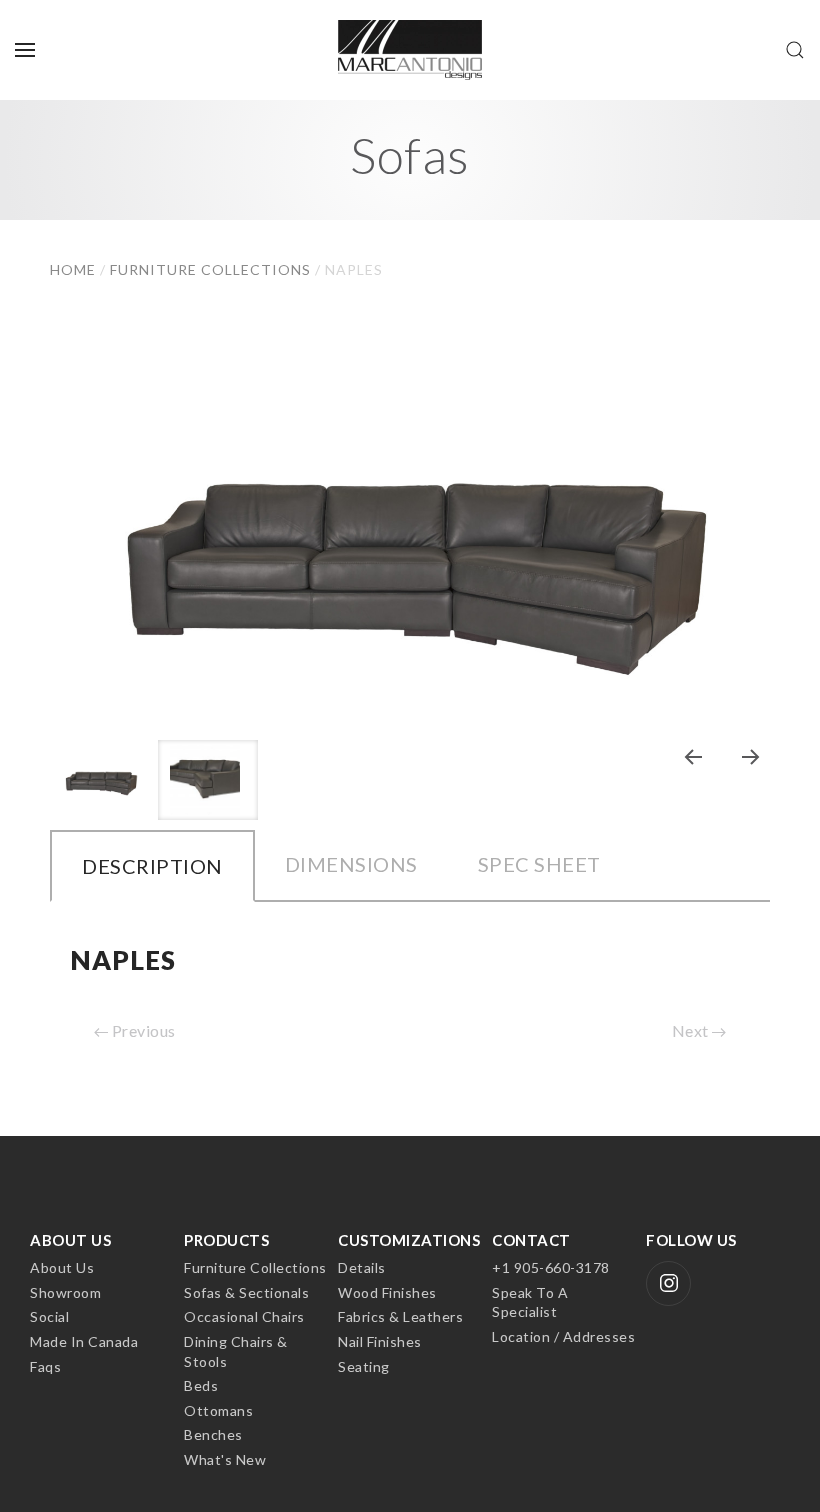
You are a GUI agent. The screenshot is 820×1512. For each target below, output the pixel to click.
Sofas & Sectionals (246, 1292)
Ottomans (218, 1410)
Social (49, 1316)
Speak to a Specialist (530, 1302)
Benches (213, 1434)
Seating (364, 1366)
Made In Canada (84, 1341)
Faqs (45, 1366)
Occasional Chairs (244, 1316)
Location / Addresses (563, 1336)
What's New (225, 1459)
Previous (142, 1030)
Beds (201, 1385)
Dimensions (351, 864)
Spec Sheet (539, 864)
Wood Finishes (387, 1292)
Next (692, 1030)
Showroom (65, 1292)
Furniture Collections (255, 1267)
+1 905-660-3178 (551, 1267)
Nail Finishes (380, 1341)
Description (152, 866)
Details (362, 1267)
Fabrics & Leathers (400, 1316)
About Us (62, 1267)
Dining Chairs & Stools (236, 1351)
